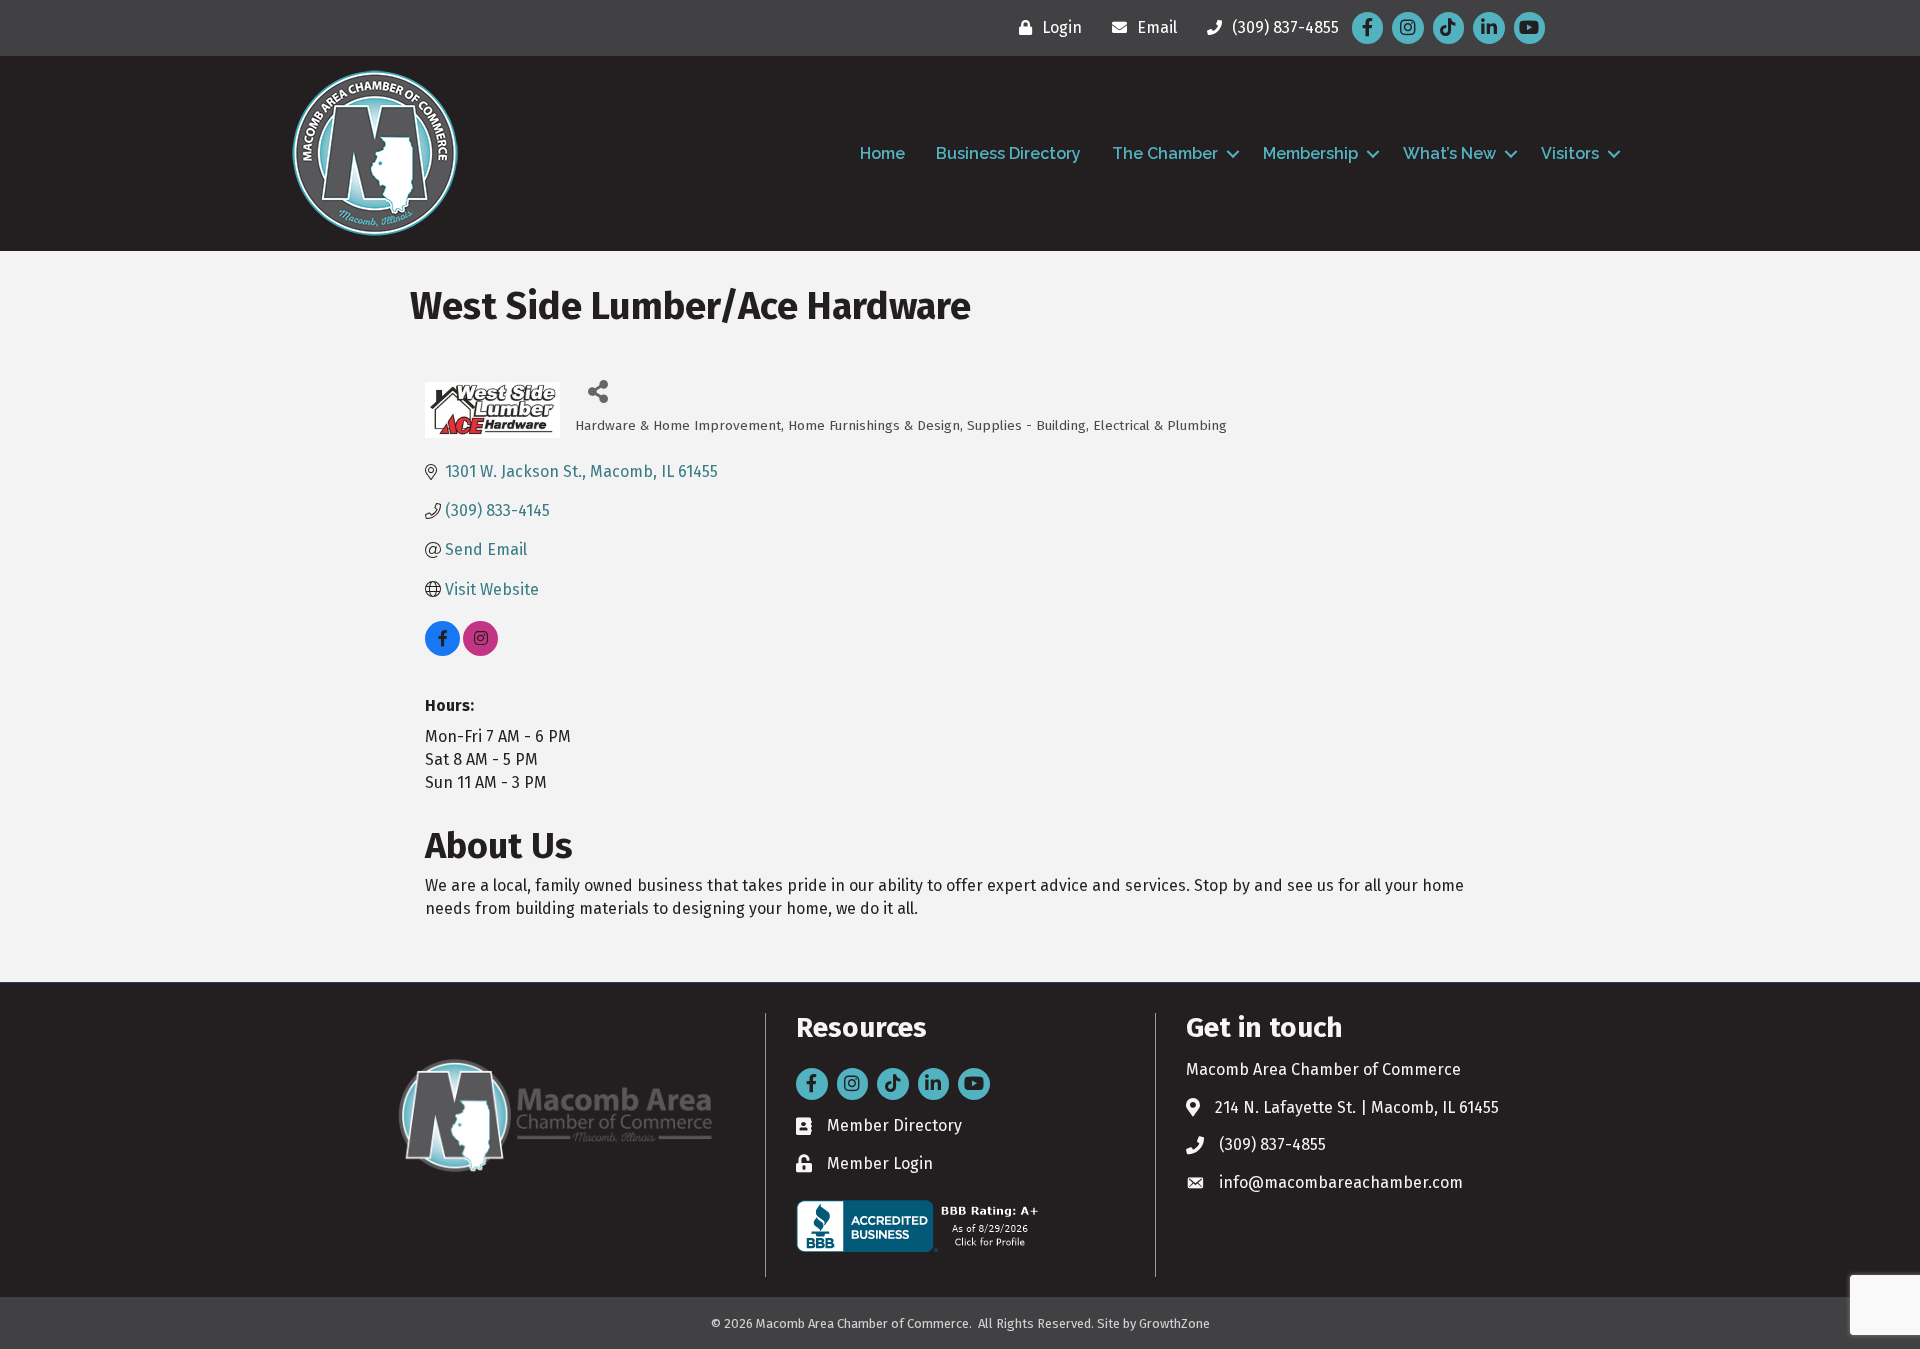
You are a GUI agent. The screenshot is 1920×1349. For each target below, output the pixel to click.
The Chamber (1165, 153)
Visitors (1570, 153)
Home (882, 153)
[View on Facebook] (442, 650)
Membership (1310, 153)
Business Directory (1008, 153)
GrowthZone (1174, 1323)
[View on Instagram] (480, 650)
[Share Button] (597, 390)
